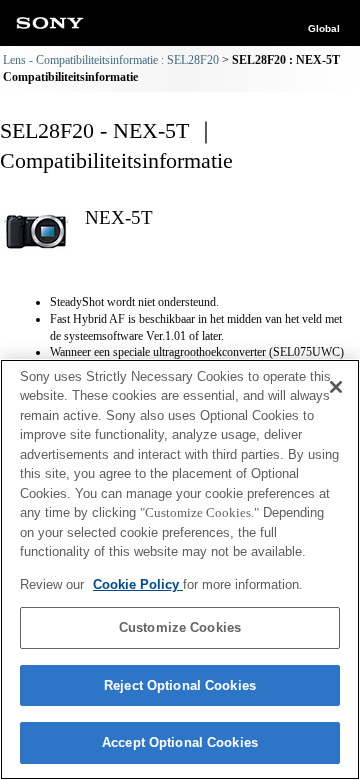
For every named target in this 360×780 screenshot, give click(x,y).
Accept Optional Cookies (180, 742)
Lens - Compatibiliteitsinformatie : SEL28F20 (111, 60)
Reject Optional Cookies (180, 685)
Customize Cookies (180, 627)
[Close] (336, 387)
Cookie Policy (138, 584)
